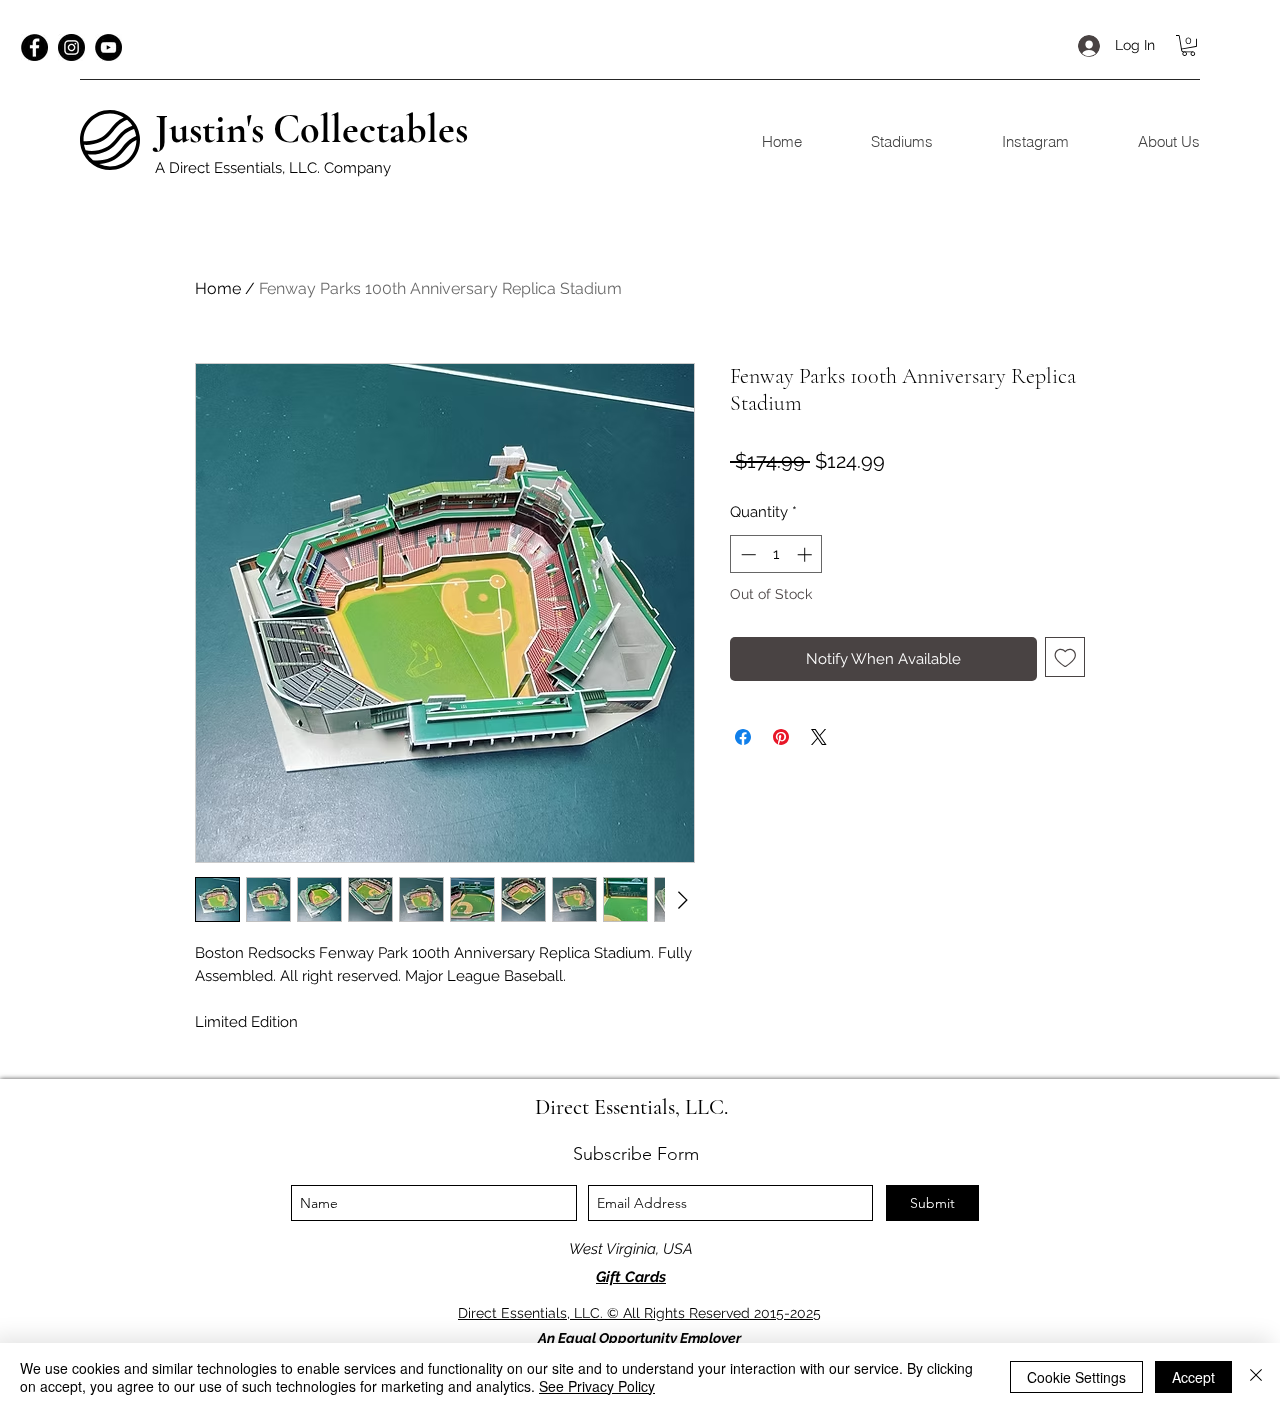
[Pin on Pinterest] (781, 737)
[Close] (1256, 1377)
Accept (1193, 1377)
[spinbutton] (776, 554)
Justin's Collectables (311, 129)
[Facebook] (34, 47)
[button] (1188, 45)
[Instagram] (71, 47)
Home (218, 288)
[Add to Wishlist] (1065, 657)
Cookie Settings (1076, 1377)
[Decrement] (746, 554)
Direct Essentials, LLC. (631, 1107)
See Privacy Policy (597, 1386)
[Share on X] (819, 737)
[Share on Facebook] (743, 737)
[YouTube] (108, 47)
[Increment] (806, 554)
